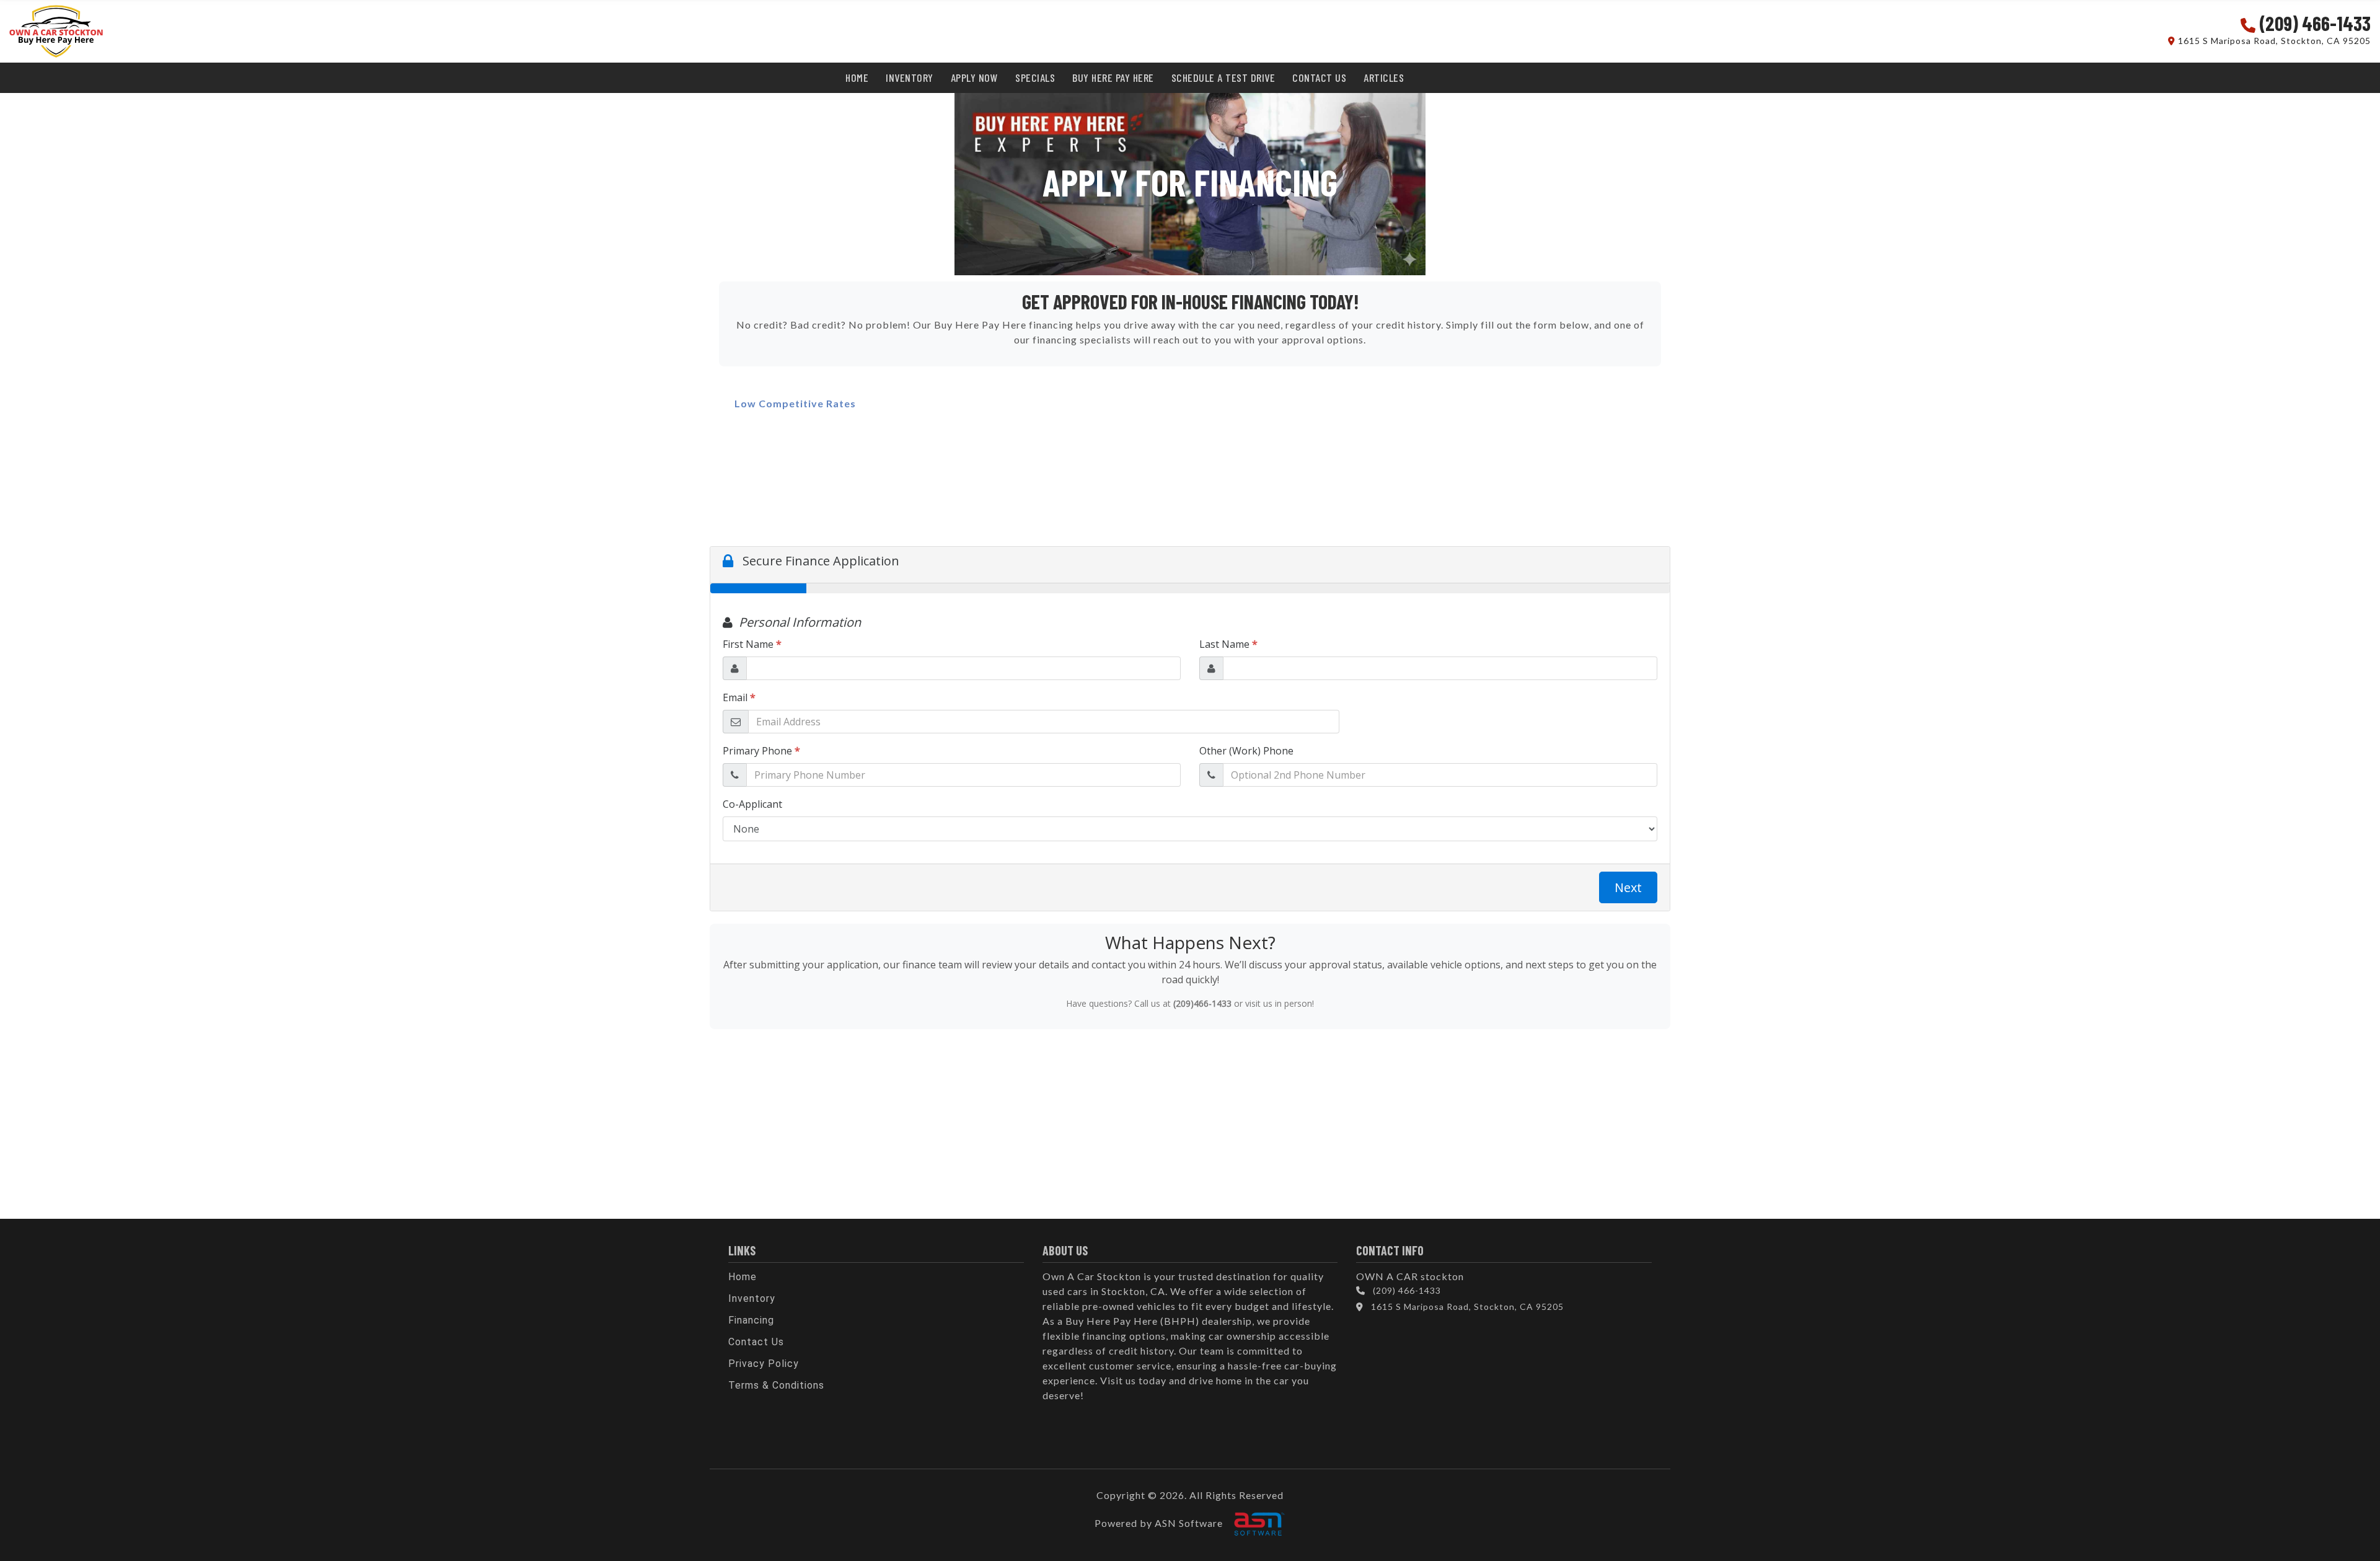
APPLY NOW (975, 77)
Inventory (752, 1298)
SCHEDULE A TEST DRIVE (1223, 77)
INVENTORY (910, 77)
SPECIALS (1035, 77)
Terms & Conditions (776, 1385)
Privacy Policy (764, 1364)
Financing (751, 1320)
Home (743, 1277)
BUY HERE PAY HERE (1113, 77)
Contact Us (756, 1342)
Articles (1384, 77)
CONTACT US (1319, 77)
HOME (857, 77)
